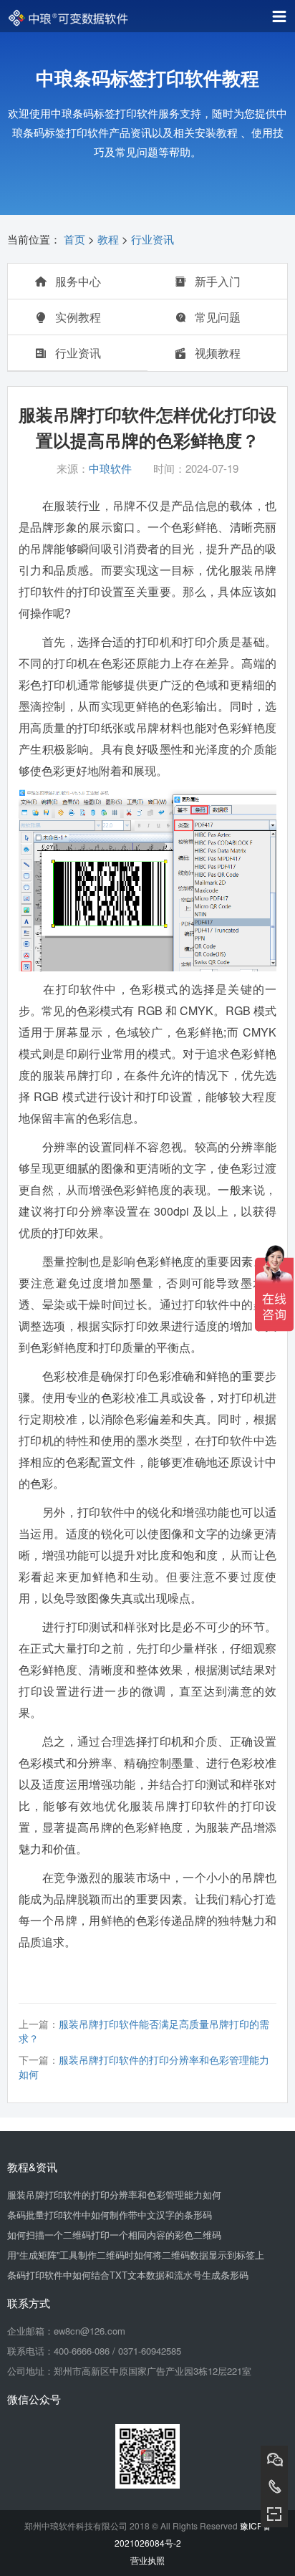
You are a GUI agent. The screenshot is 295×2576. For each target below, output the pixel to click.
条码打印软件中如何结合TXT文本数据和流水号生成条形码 (128, 2275)
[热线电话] (274, 2486)
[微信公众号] (274, 2514)
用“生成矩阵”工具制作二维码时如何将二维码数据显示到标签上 (136, 2255)
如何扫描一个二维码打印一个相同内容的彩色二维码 (114, 2235)
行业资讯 (153, 239)
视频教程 (216, 353)
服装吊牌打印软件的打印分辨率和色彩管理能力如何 (114, 2195)
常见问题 (216, 317)
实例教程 (77, 317)
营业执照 (147, 2560)
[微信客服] (274, 2459)
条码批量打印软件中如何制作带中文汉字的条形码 (110, 2215)
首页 (74, 239)
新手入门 (216, 281)
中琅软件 (110, 468)
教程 (108, 239)
